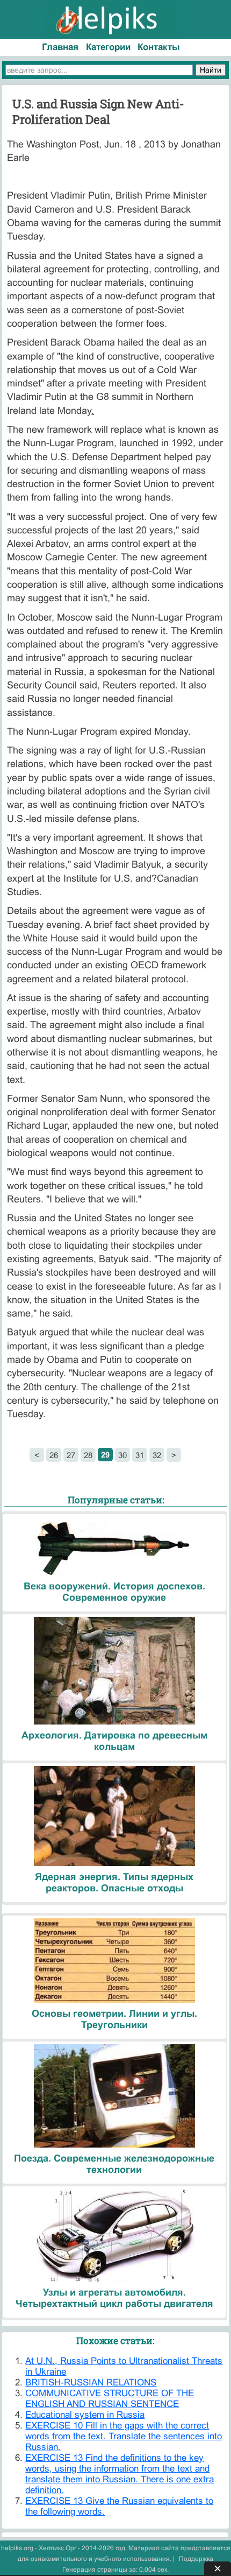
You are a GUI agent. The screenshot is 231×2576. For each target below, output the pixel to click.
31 (140, 1455)
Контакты (159, 47)
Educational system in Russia (85, 2415)
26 (54, 1455)
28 (88, 1455)
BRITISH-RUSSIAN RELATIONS (91, 2383)
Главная (60, 47)
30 (122, 1455)
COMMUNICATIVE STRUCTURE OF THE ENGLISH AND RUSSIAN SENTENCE (110, 2399)
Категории (108, 47)
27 (71, 1455)
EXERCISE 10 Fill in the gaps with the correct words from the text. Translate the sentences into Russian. (124, 2436)
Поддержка (196, 2559)
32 (157, 1455)
